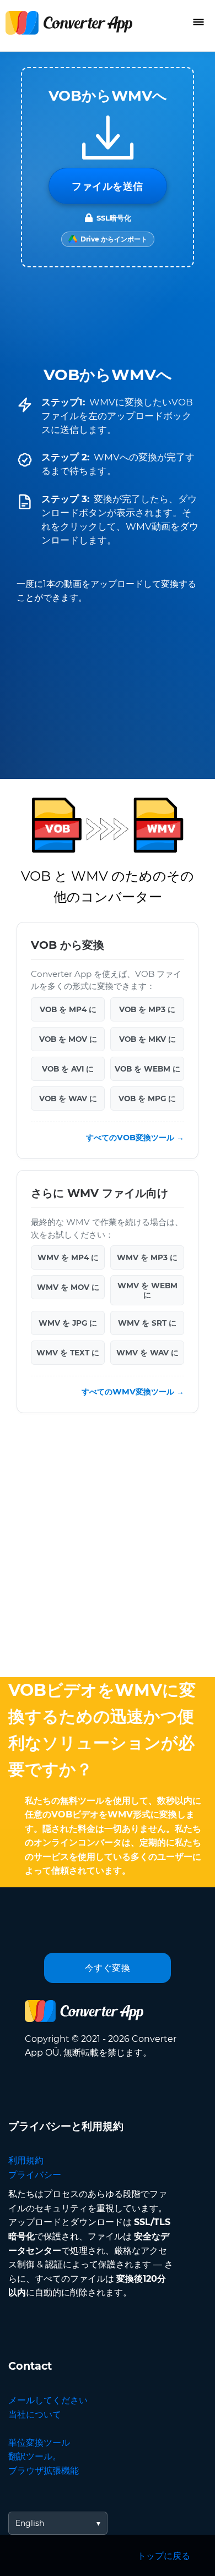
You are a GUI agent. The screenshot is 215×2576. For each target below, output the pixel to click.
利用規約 (26, 2160)
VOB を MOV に (68, 1039)
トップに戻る (164, 2556)
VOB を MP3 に (147, 1009)
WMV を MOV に (68, 1287)
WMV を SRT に (147, 1323)
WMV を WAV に (147, 1353)
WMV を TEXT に (68, 1353)
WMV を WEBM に (147, 1290)
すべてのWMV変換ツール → (133, 1392)
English (30, 2523)
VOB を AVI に (68, 1069)
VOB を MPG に (147, 1098)
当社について (35, 2415)
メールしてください (48, 2400)
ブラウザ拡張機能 (44, 2471)
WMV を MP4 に (68, 1257)
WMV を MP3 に (147, 1257)
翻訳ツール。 (35, 2456)
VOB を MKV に (147, 1039)
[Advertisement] (108, 1548)
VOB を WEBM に (147, 1069)
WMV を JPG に (68, 1323)
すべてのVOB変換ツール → (135, 1138)
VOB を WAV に (68, 1098)
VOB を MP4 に (68, 1009)
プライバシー (35, 2175)
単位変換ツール (39, 2443)
